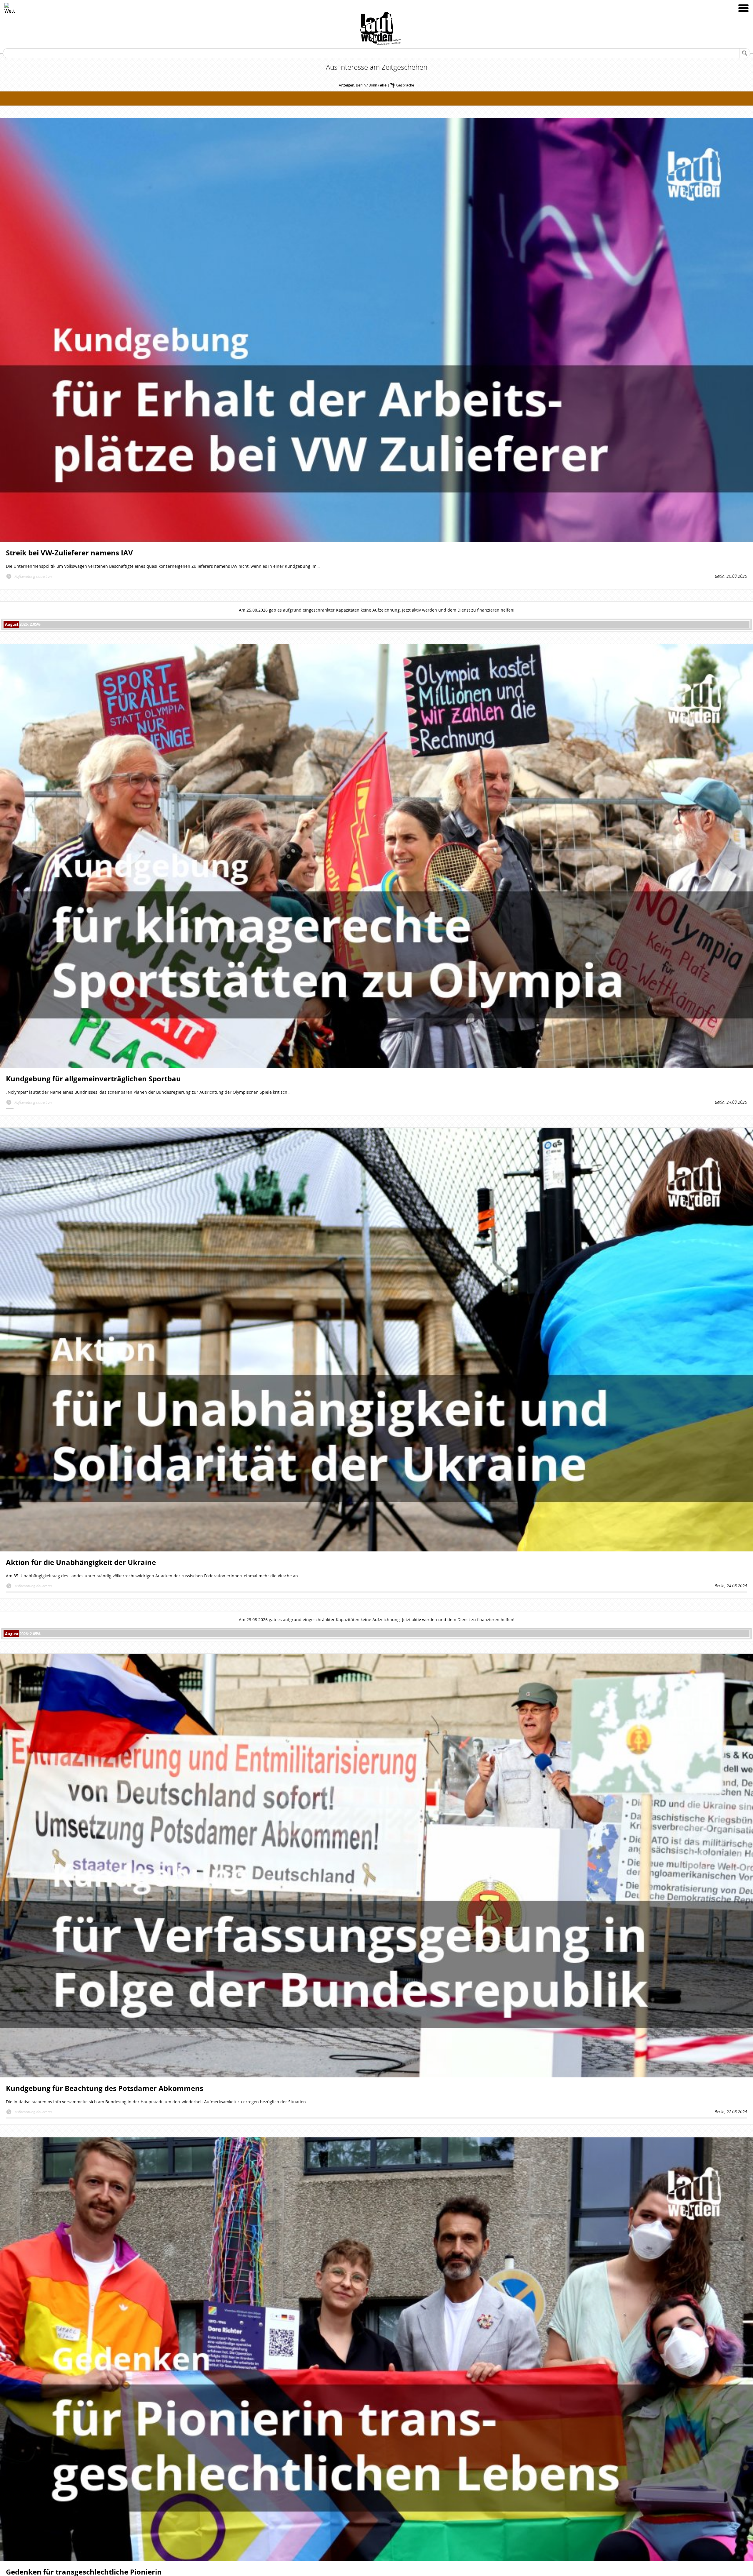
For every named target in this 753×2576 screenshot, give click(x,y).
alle (383, 85)
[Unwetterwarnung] (10, 8)
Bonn (373, 85)
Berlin (361, 85)
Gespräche (405, 85)
